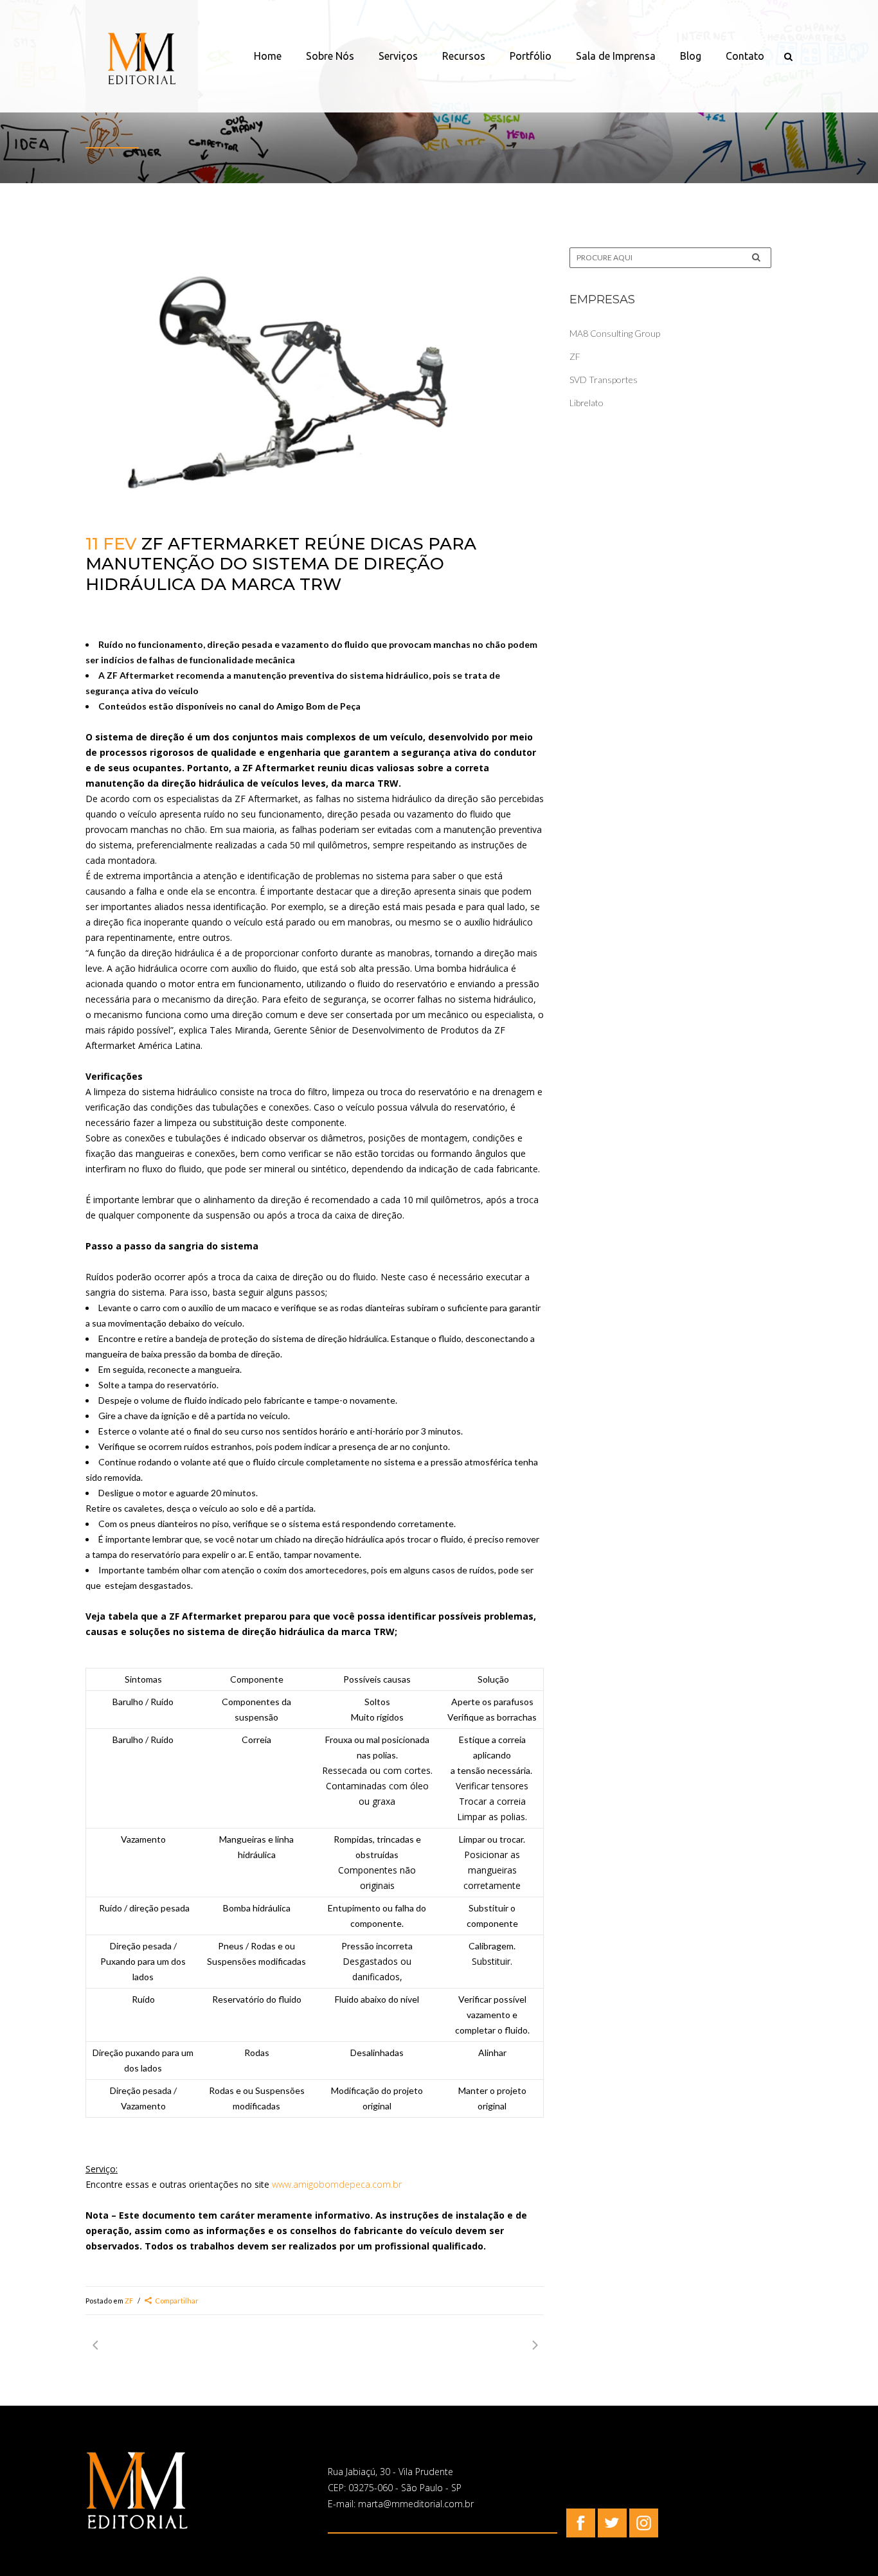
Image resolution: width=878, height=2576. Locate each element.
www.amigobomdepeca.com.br (337, 2184)
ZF (129, 2301)
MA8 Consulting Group (615, 333)
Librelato (587, 403)
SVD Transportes (604, 380)
